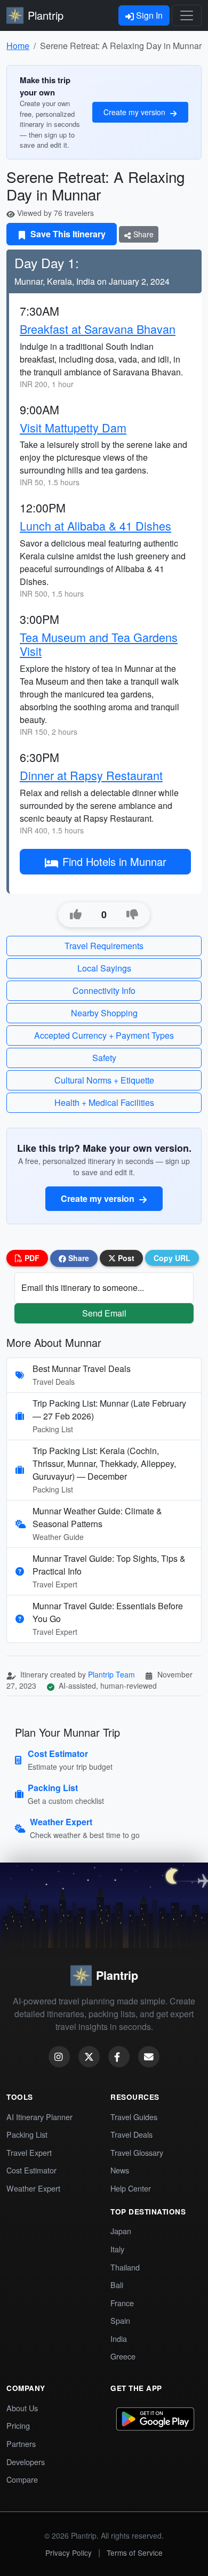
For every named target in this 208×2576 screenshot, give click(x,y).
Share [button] (78, 1258)
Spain (120, 2320)
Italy (117, 2249)
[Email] (149, 2057)
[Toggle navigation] (187, 15)
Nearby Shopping (104, 1013)
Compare (22, 2479)
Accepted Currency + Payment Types (104, 1035)
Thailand (125, 2267)
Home (18, 46)
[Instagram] (59, 2057)
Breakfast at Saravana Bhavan (98, 329)
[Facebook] (119, 2057)
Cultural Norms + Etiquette (104, 1080)
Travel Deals (131, 2134)
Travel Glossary (137, 2152)
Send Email (104, 1313)
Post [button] (125, 1258)
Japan (121, 2231)
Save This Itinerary (67, 234)
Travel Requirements (104, 946)
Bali (117, 2285)
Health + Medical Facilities (104, 1102)
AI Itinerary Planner (39, 2117)
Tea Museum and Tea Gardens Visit (99, 644)
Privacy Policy (69, 2553)
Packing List (27, 2134)
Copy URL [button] (172, 1258)
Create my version (135, 112)
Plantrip (46, 15)
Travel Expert (29, 2152)
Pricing (18, 2425)
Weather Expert (33, 2188)
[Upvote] (76, 914)
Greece (123, 2356)
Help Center (131, 2188)
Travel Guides (134, 2117)
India (119, 2338)
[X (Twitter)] (89, 2057)
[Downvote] (132, 914)
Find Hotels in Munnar (114, 861)
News (120, 2170)
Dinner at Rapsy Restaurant (91, 775)
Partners (21, 2443)
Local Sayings (104, 968)
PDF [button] (31, 1258)
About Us (22, 2408)
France (122, 2303)
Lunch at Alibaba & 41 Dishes (95, 525)
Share (142, 234)
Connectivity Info (104, 990)
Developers (26, 2462)
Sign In (148, 15)
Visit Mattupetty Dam (73, 427)
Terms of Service (135, 2553)
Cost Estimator (31, 2170)
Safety (104, 1058)
